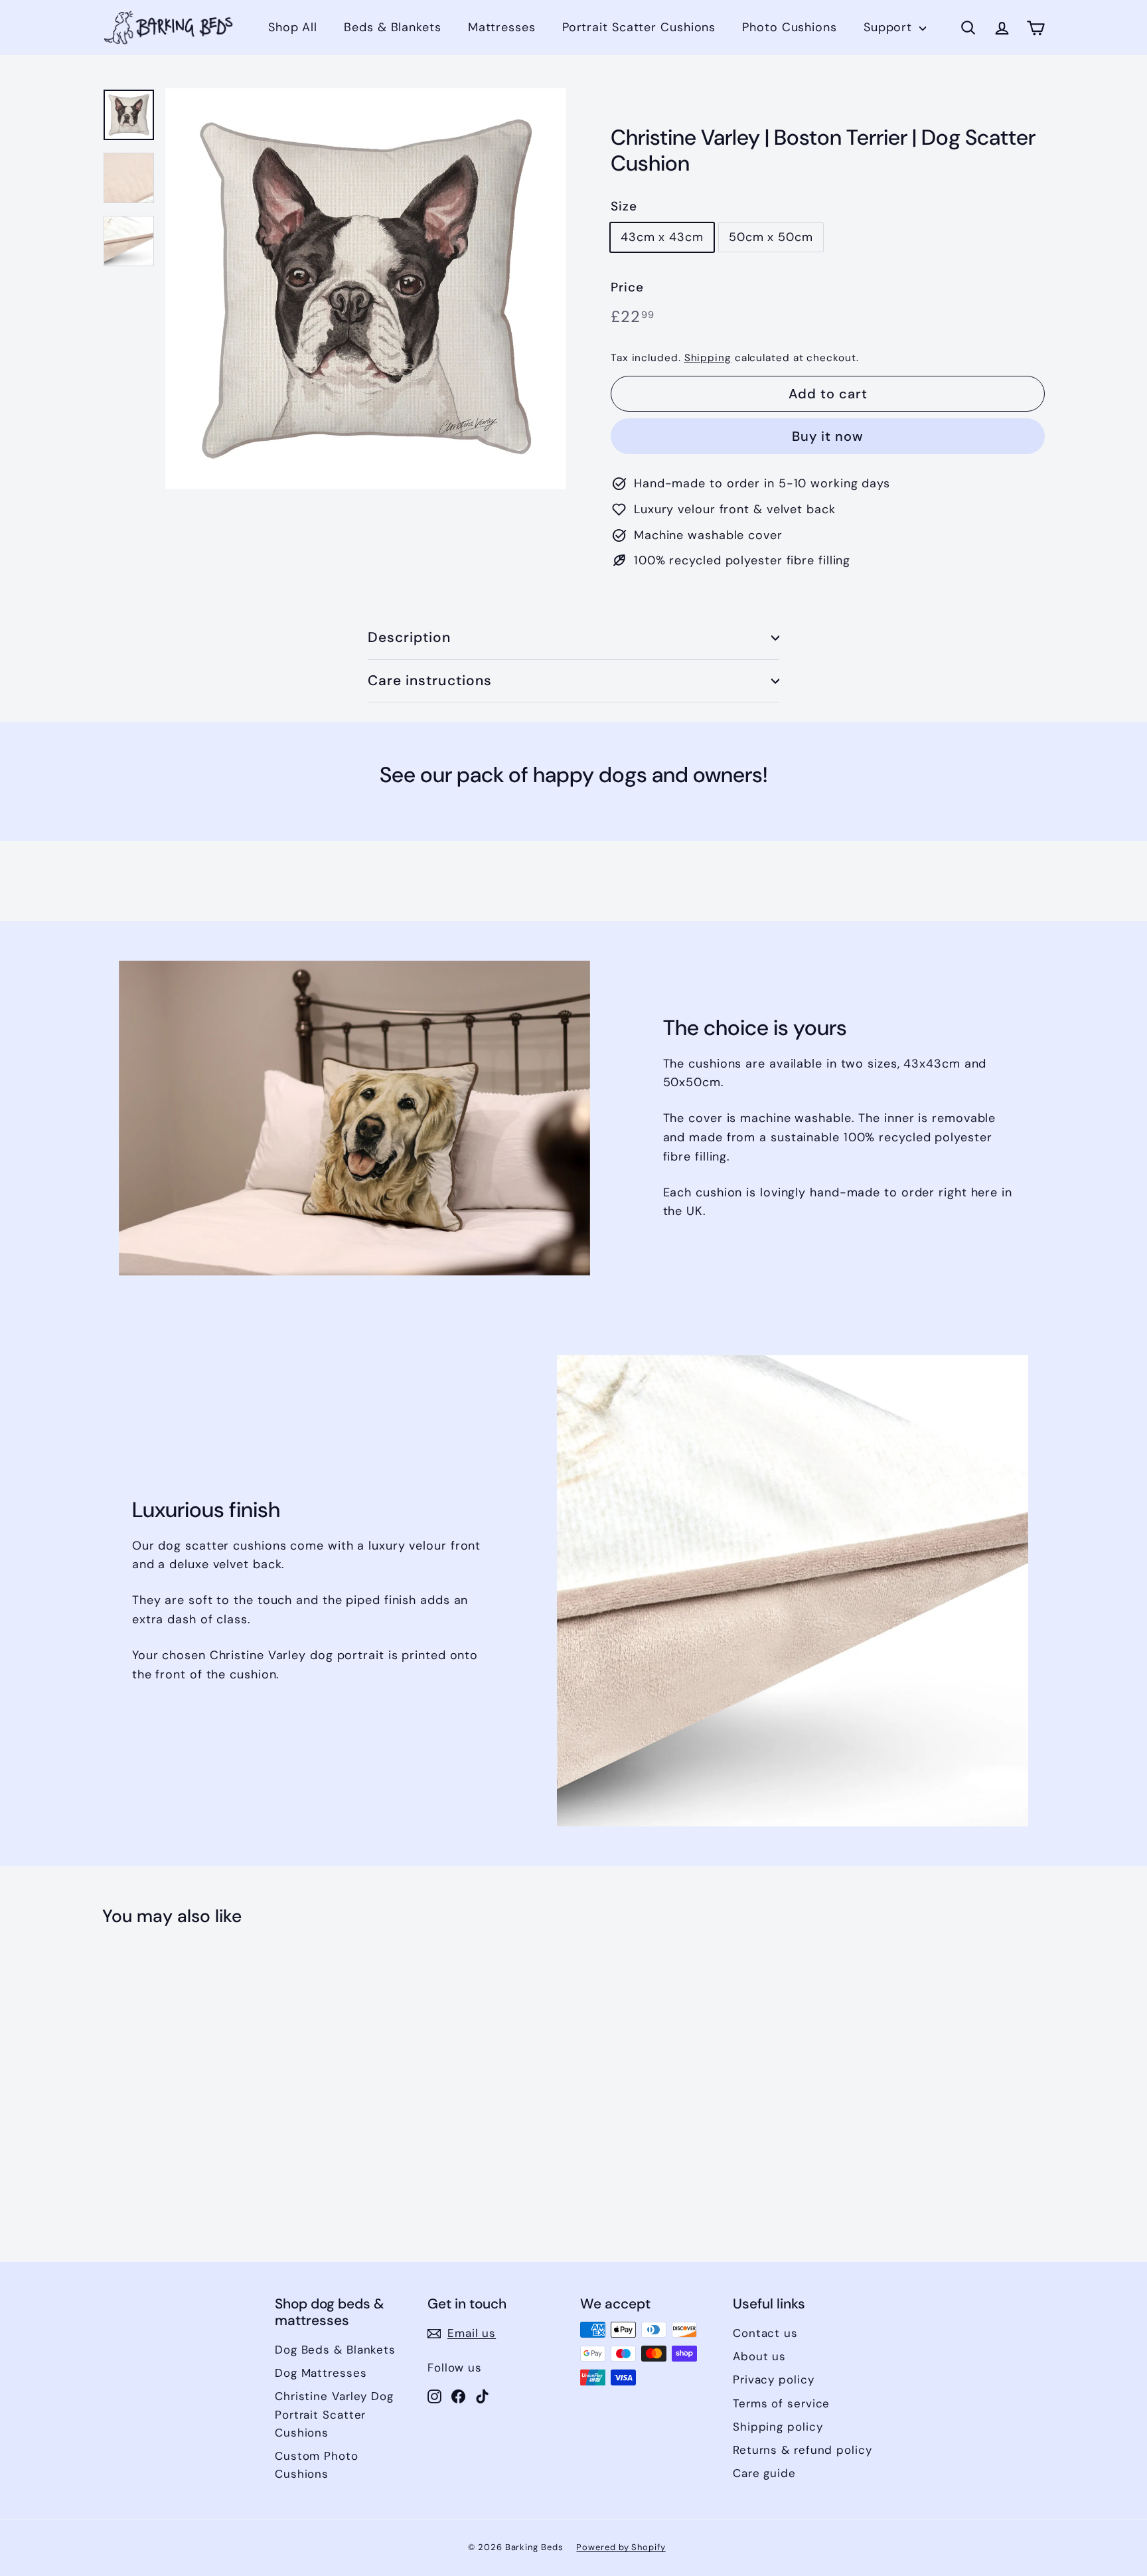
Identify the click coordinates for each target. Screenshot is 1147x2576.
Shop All (293, 27)
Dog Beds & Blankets (335, 2350)
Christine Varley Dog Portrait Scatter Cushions (334, 2414)
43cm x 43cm (662, 237)
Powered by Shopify (621, 2547)
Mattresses (502, 27)
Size (624, 206)
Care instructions (430, 681)
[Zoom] (366, 289)
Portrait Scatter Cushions (639, 27)
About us (759, 2356)
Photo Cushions (790, 27)
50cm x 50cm (771, 237)
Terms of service (781, 2403)
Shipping (708, 358)
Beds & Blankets (393, 27)
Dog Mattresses (321, 2373)
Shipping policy (778, 2427)
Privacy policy (774, 2379)
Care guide (764, 2473)
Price (627, 287)
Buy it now (828, 436)
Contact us (765, 2333)
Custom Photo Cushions (317, 2465)
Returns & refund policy (803, 2450)
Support (890, 27)
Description (410, 637)
